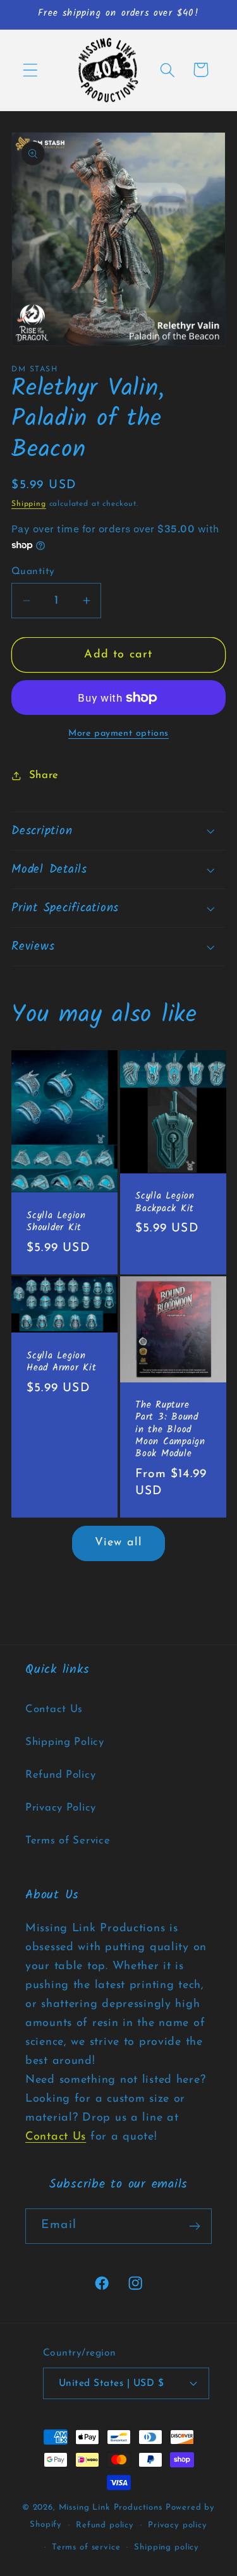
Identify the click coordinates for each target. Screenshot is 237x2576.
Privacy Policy (61, 1808)
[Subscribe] (194, 2226)
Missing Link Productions (111, 2507)
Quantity (33, 572)
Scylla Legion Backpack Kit (165, 1203)
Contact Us (54, 1709)
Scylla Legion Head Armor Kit (62, 1363)
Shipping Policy (65, 1742)
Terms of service (86, 2547)
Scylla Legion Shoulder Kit (56, 1222)
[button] (31, 70)
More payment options (118, 734)
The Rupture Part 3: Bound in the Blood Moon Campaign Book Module (170, 1431)
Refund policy (105, 2525)
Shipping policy (167, 2547)
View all (119, 1543)
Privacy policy (178, 2525)
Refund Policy (60, 1775)
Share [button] (44, 775)
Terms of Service (68, 1841)
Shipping (29, 504)
